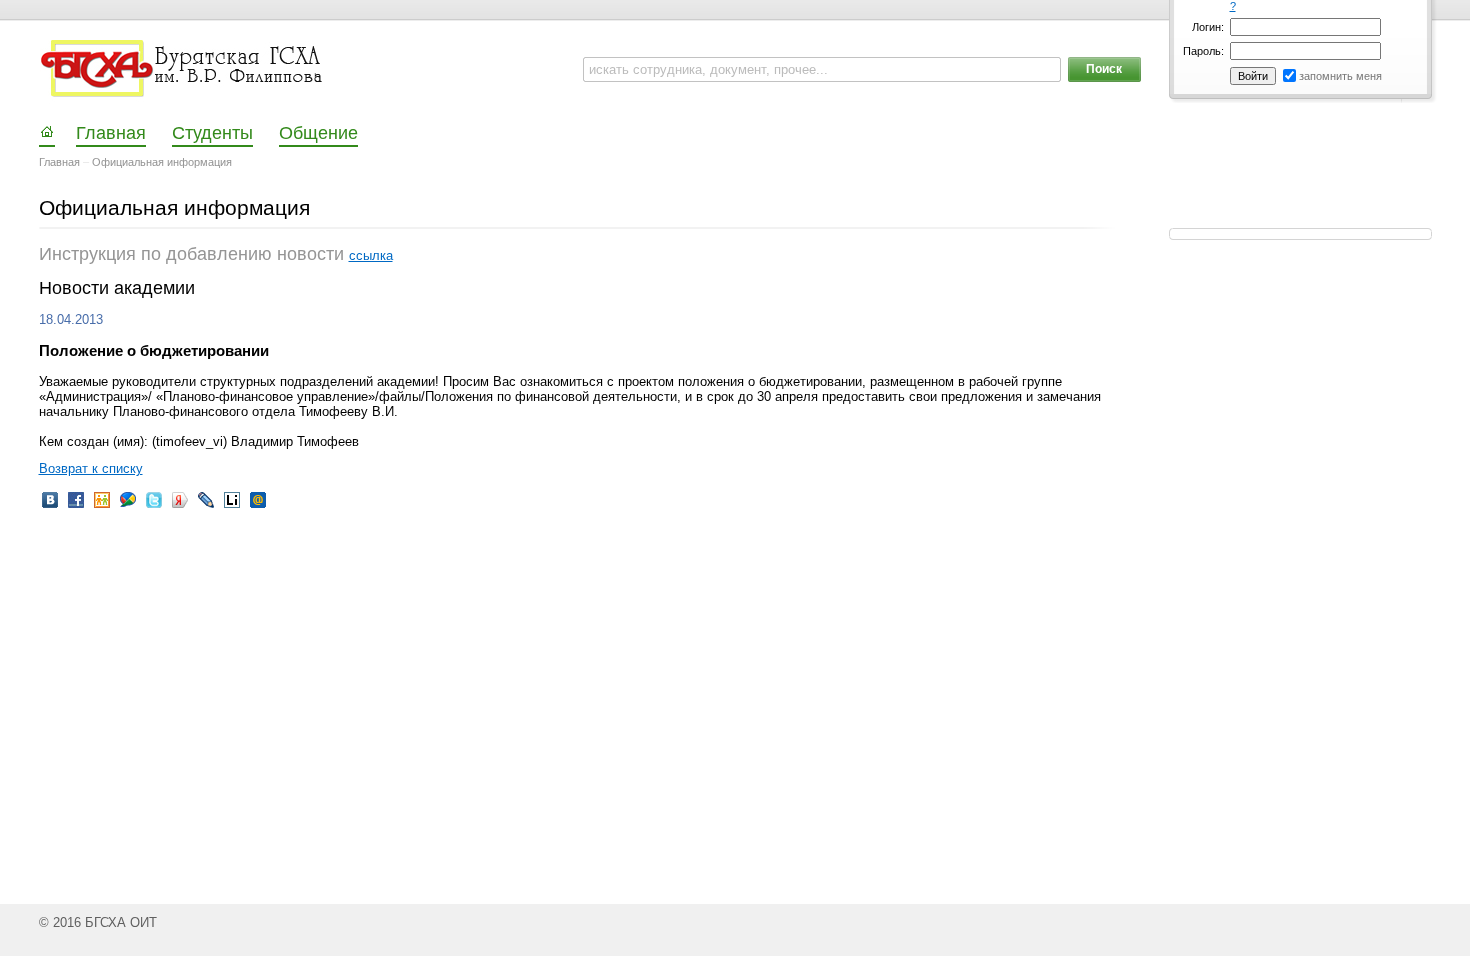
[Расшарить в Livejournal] (206, 506)
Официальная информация (162, 162)
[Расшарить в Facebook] (76, 506)
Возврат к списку (91, 468)
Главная (59, 162)
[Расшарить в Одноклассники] (102, 506)
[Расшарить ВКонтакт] (50, 506)
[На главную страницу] (183, 69)
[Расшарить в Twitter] (154, 506)
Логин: (1208, 27)
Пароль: (1203, 51)
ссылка (371, 255)
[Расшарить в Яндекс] (180, 506)
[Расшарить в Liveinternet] (232, 506)
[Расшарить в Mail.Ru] (258, 506)
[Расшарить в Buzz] (128, 506)
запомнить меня (1340, 76)
